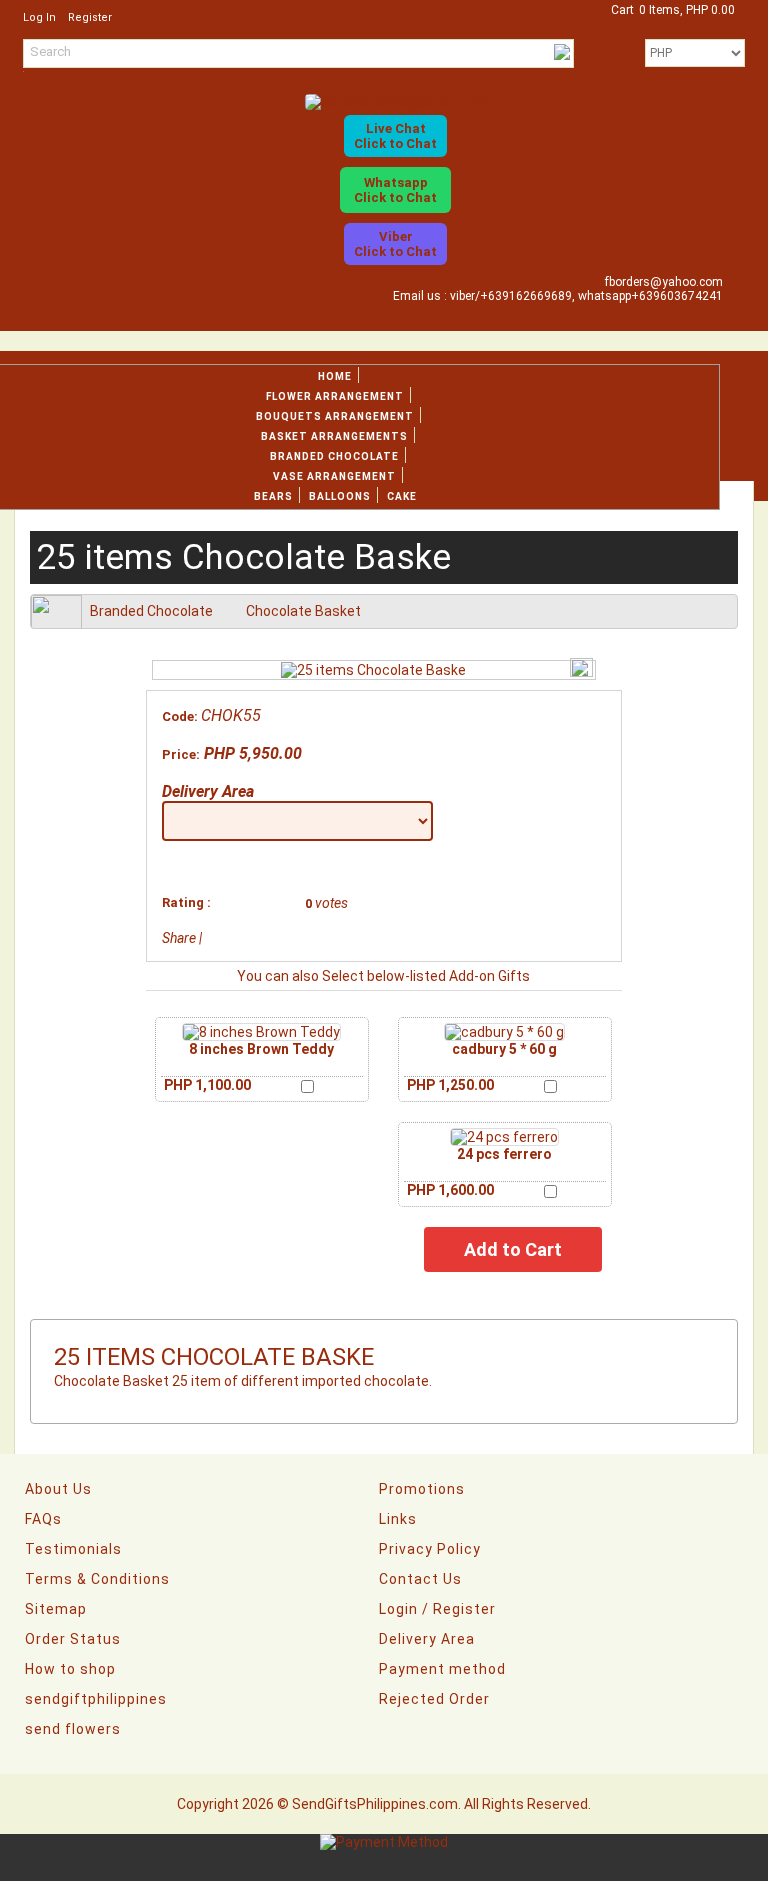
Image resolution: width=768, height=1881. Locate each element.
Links (398, 1519)
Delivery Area (208, 791)
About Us (58, 1489)
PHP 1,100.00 (207, 1085)
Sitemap (56, 1609)
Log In (39, 17)
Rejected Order (434, 1699)
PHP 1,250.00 (450, 1085)
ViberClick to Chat (395, 244)
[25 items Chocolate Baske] (373, 670)
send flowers (73, 1729)
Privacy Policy (430, 1549)
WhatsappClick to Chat (395, 190)
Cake (402, 496)
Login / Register (437, 1609)
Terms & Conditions (97, 1579)
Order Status (73, 1639)
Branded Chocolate (334, 456)
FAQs (43, 1519)
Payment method (442, 1669)
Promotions (422, 1489)
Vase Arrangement (334, 476)
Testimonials (73, 1549)
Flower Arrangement (335, 396)
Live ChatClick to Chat (395, 136)
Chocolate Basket (303, 611)
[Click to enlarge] (261, 1032)
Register (90, 17)
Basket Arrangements (334, 436)
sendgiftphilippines (96, 1699)
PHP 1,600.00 (450, 1190)
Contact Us (420, 1579)
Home (335, 376)
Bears (273, 496)
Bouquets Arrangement (335, 416)
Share (179, 938)
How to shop (70, 1669)
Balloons (340, 496)
